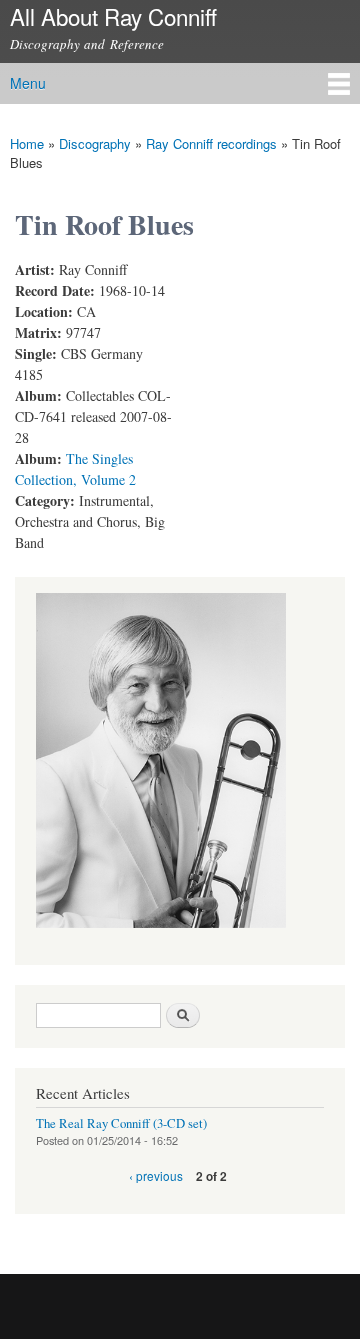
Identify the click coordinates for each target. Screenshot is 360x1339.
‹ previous (156, 1175)
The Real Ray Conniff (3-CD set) (121, 1123)
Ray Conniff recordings (211, 143)
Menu (28, 83)
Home (27, 143)
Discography (95, 143)
